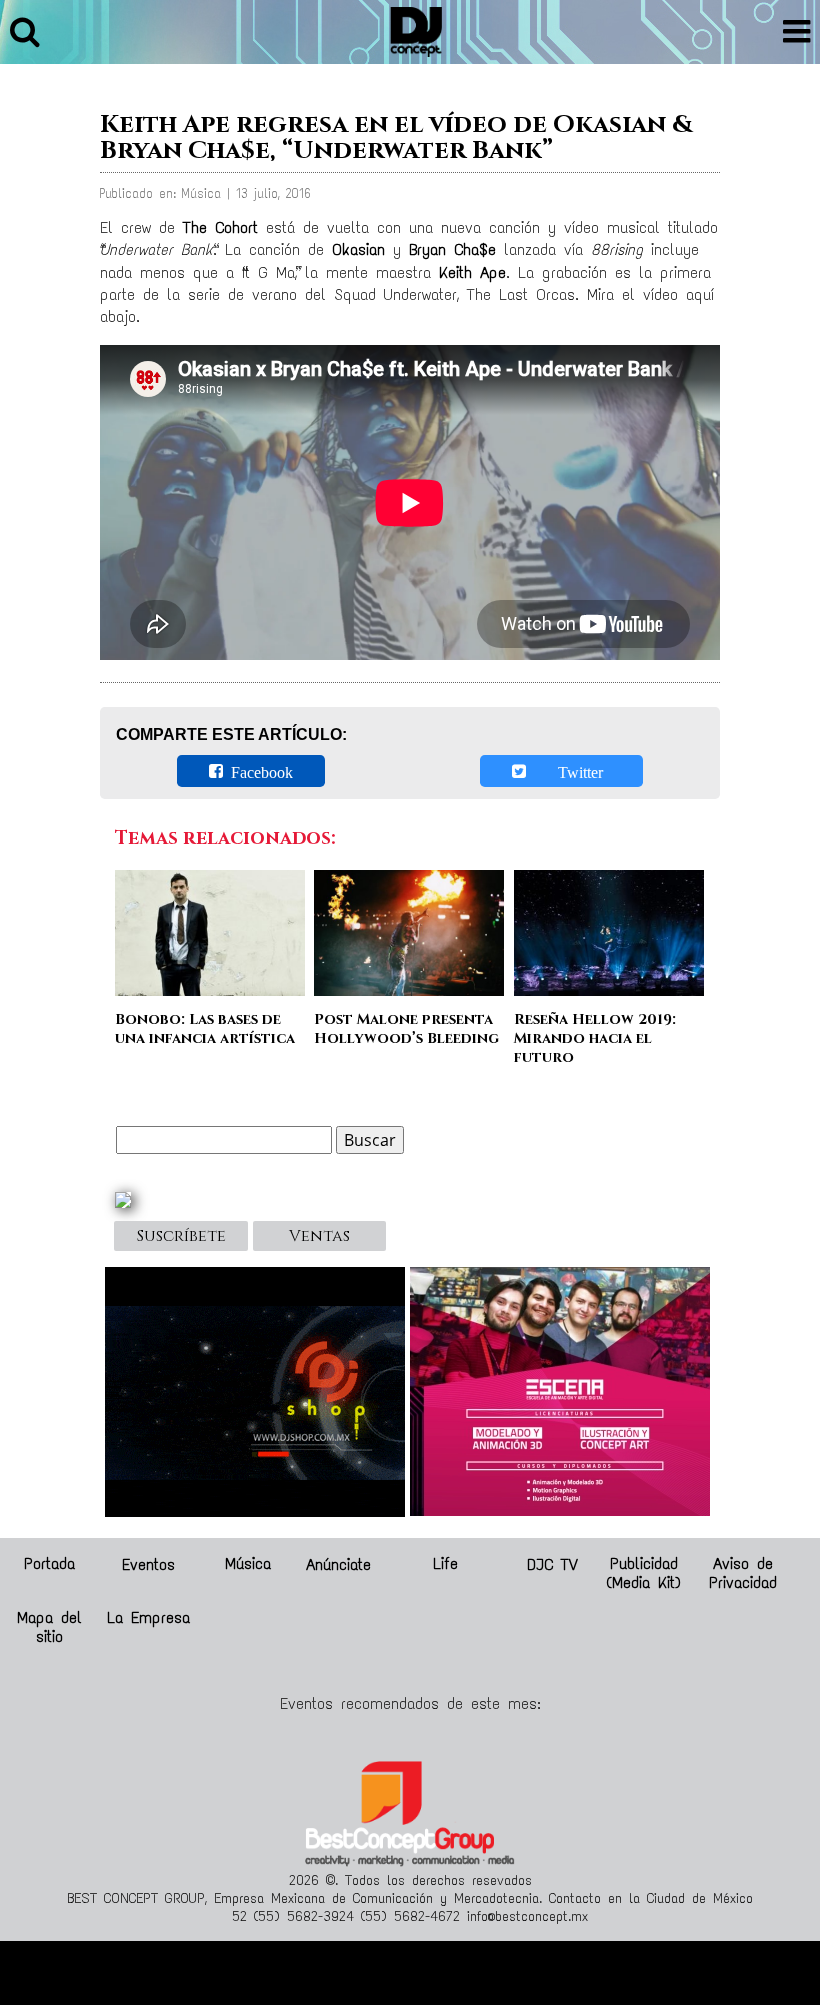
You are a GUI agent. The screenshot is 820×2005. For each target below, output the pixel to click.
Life (445, 1563)
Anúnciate (338, 1563)
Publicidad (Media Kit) (643, 1573)
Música (248, 1563)
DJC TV (552, 1563)
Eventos (148, 1563)
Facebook (258, 771)
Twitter (568, 771)
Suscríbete (181, 1236)
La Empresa (148, 1617)
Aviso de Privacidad (743, 1573)
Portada (49, 1563)
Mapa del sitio (49, 1627)
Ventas (319, 1236)
